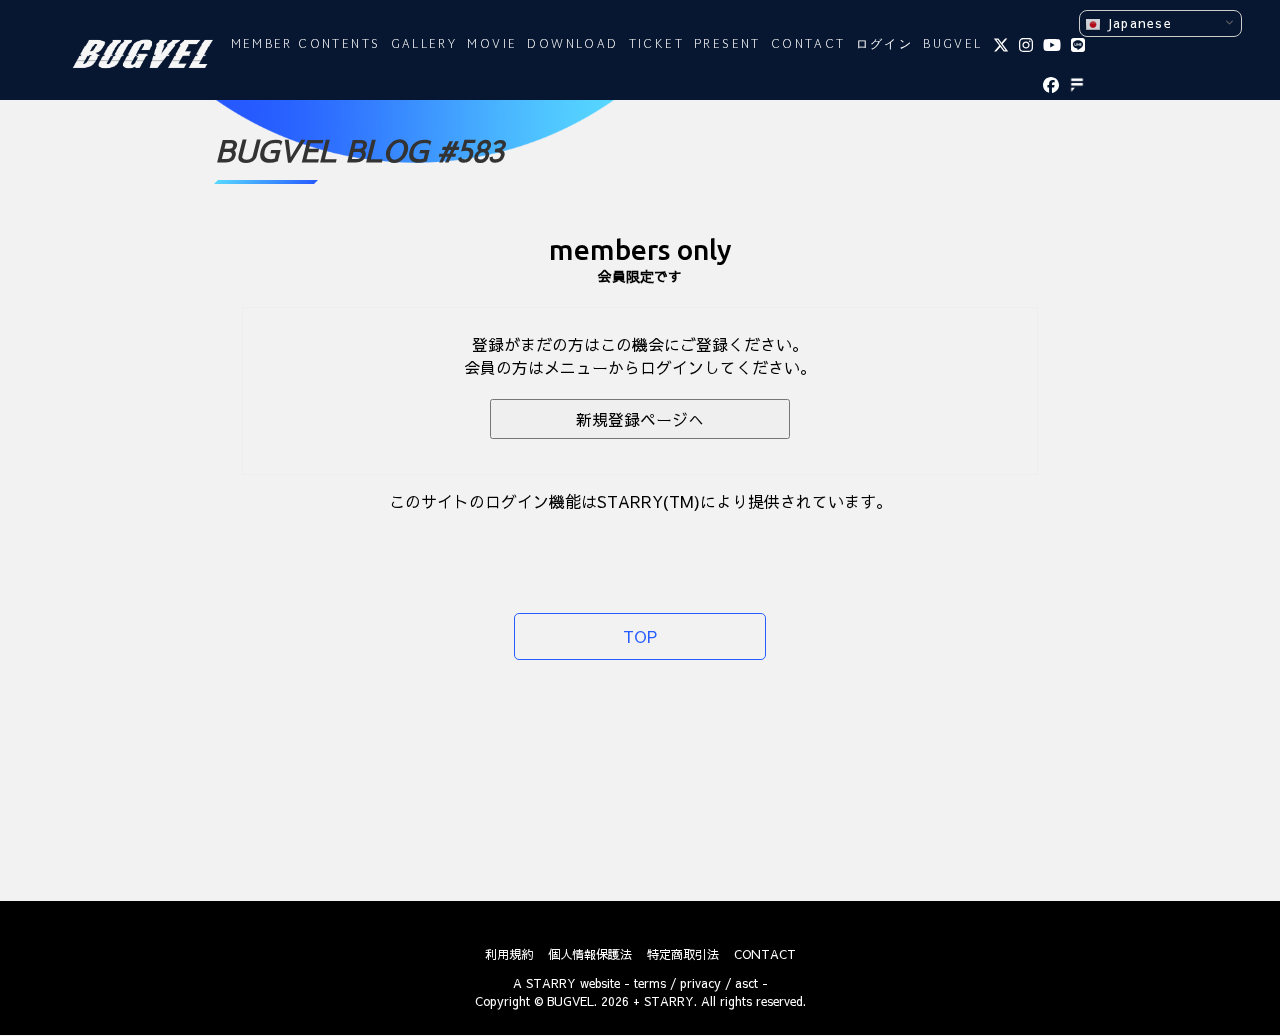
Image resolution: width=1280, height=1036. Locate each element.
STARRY (551, 983)
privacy (700, 983)
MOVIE (492, 45)
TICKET (656, 45)
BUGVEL (952, 45)
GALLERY (424, 45)
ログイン (885, 45)
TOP (640, 636)
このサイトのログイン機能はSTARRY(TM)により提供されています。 (640, 501)
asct (746, 983)
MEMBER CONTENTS (306, 45)
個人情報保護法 (590, 954)
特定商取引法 (683, 954)
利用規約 (509, 954)
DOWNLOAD (572, 45)
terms (650, 983)
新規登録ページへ (640, 419)
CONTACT (808, 45)
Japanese (1136, 22)
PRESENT (727, 45)
